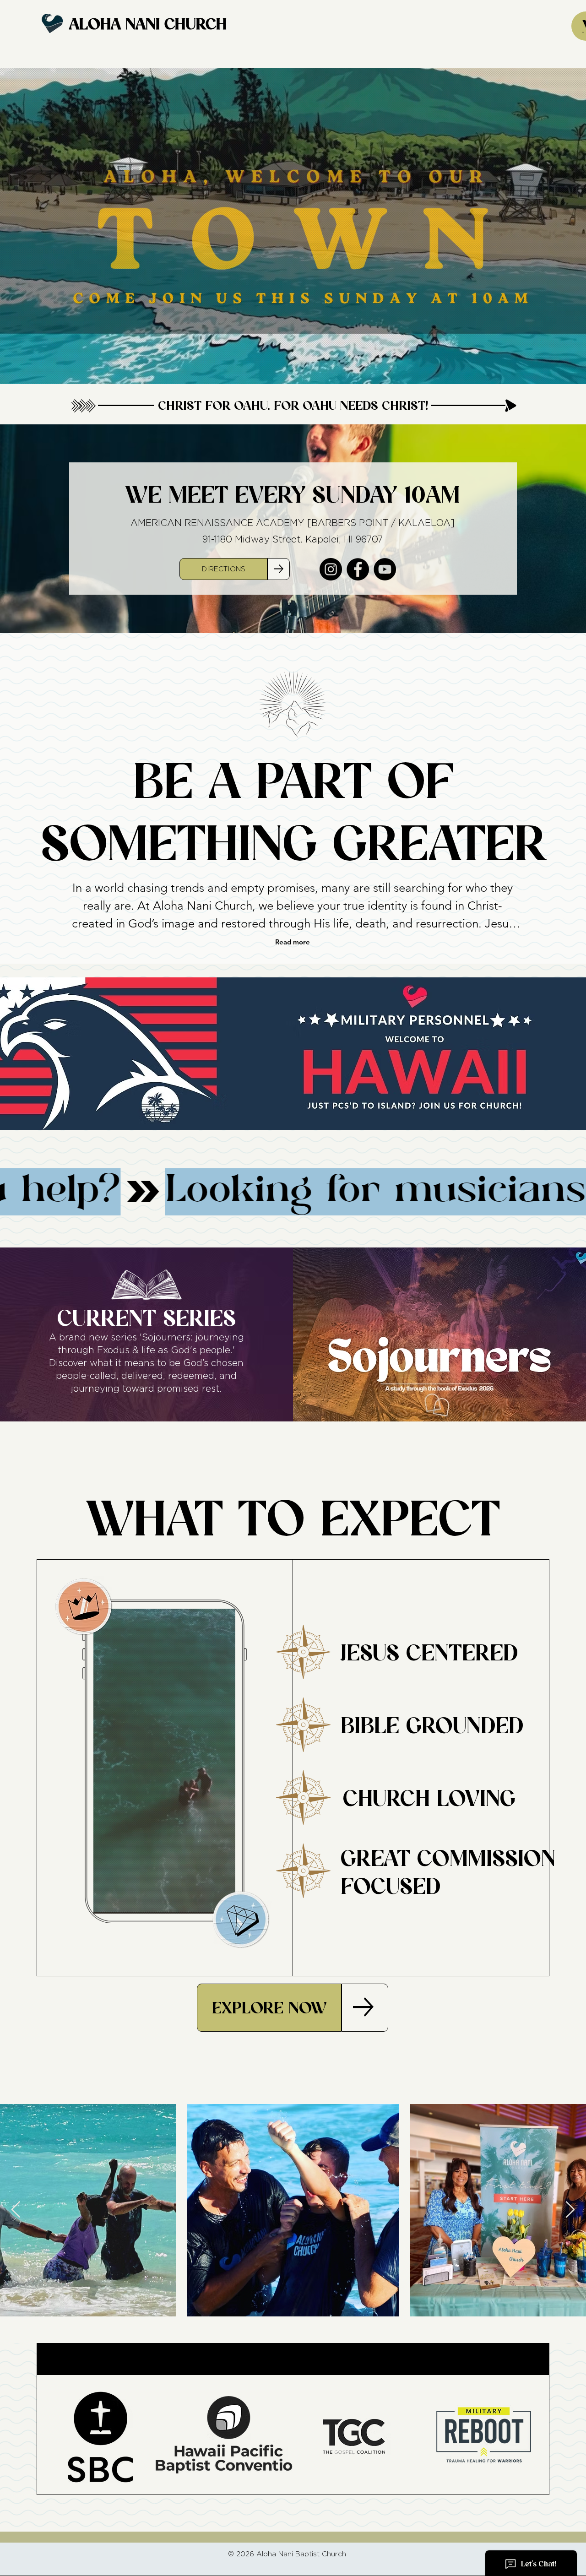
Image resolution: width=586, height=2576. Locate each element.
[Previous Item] (16, 2210)
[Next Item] (570, 2210)
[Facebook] (358, 569)
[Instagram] (331, 569)
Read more (293, 942)
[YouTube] (385, 569)
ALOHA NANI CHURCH (148, 24)
